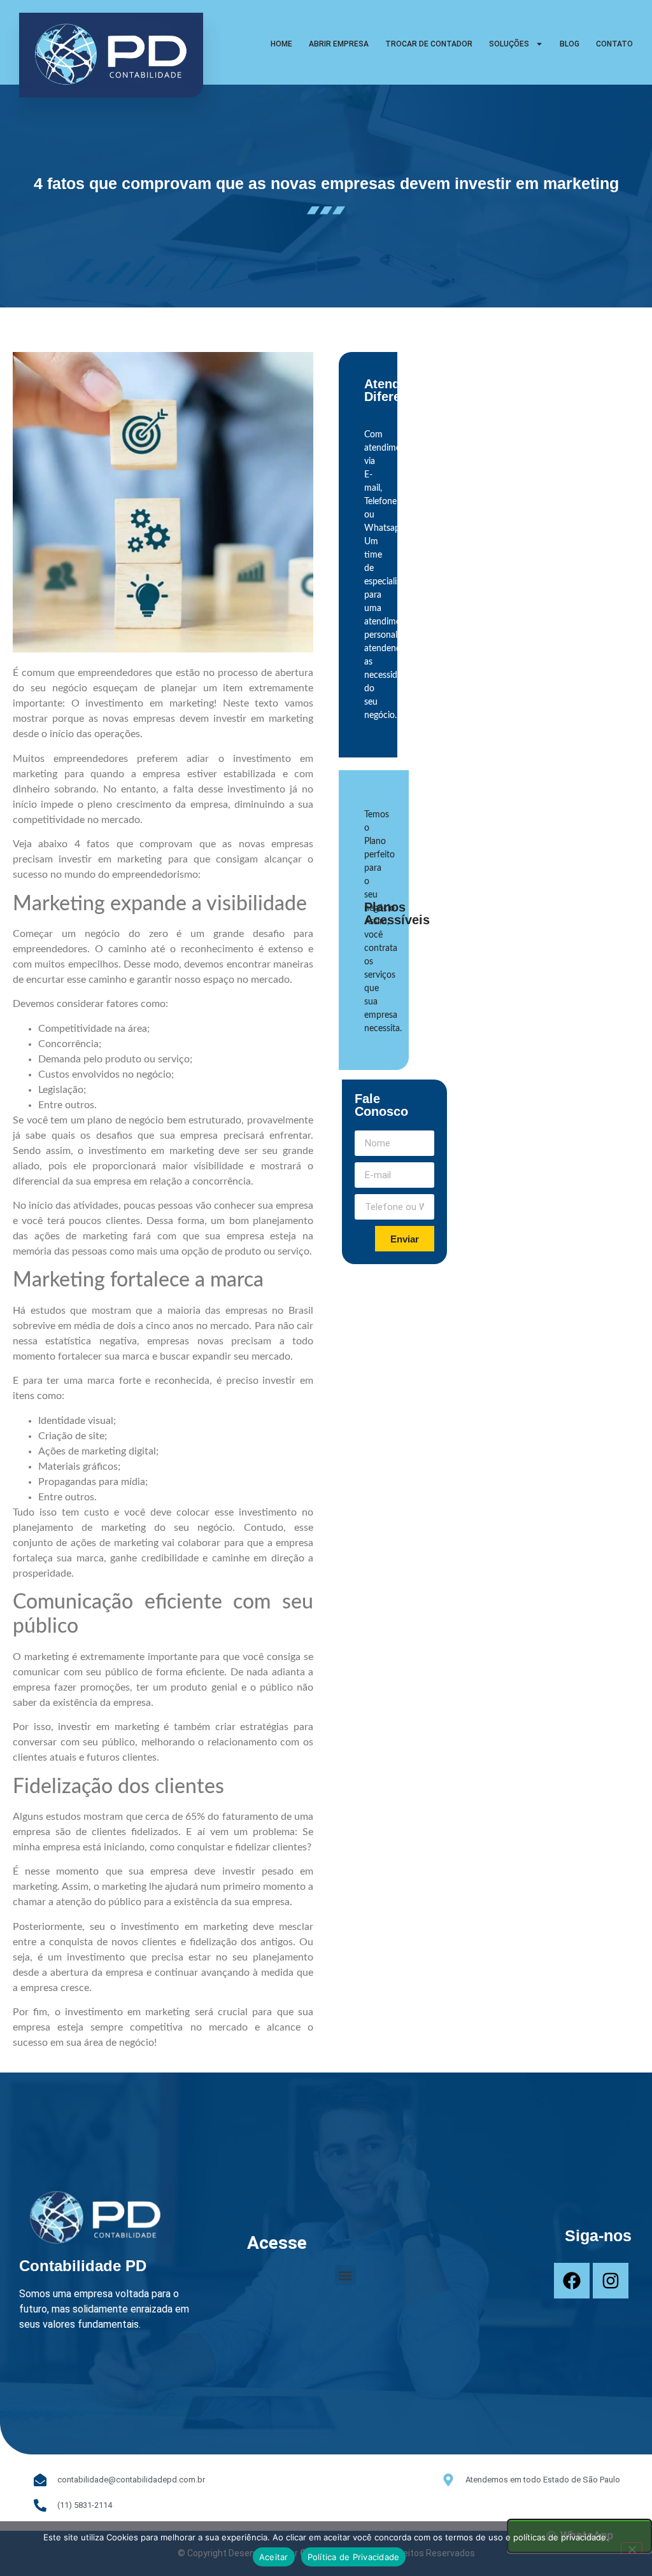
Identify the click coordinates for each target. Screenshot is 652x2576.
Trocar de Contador (429, 44)
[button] (345, 2275)
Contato (614, 44)
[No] (632, 2548)
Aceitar (274, 2557)
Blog (570, 44)
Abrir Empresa (339, 44)
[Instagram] (611, 2281)
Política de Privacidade (354, 2557)
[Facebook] (572, 2281)
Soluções (509, 44)
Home (281, 44)
